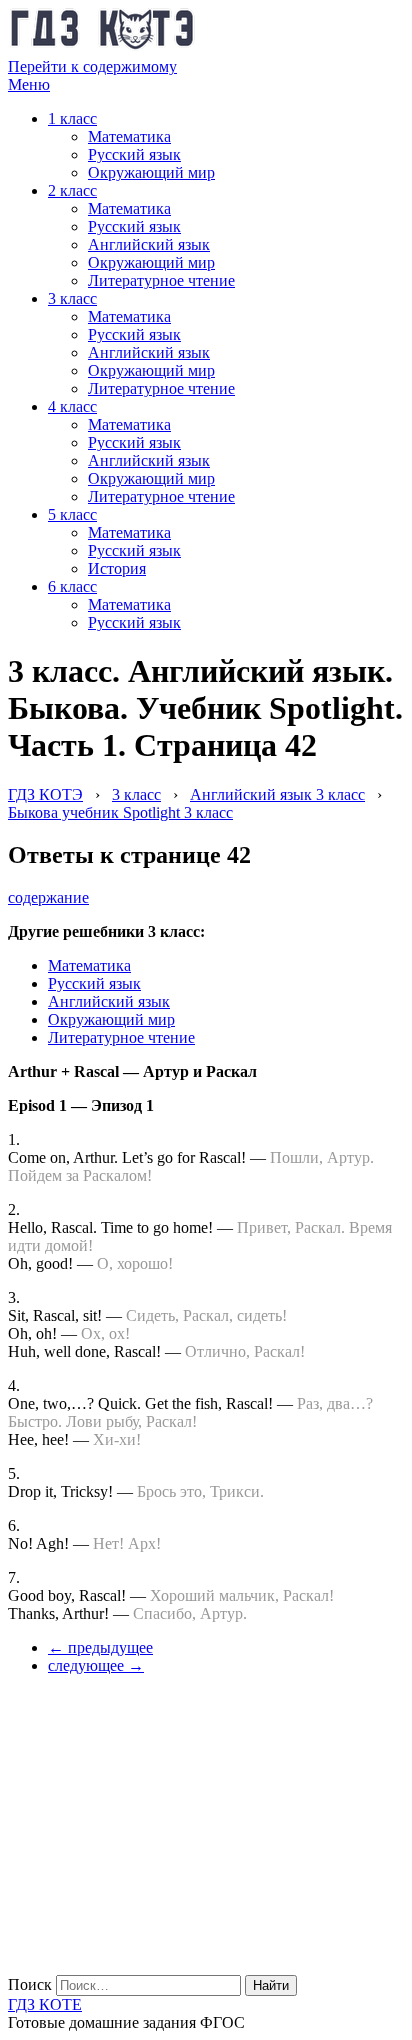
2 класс (72, 190)
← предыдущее (100, 1647)
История (117, 568)
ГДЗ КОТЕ (45, 2004)
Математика (129, 136)
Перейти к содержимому (92, 66)
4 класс (72, 406)
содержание (48, 897)
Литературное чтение (161, 280)
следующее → (96, 1665)
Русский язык (134, 154)
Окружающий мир (151, 172)
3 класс (72, 298)
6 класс (72, 586)
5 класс (72, 514)
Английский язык (149, 244)
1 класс (72, 118)
